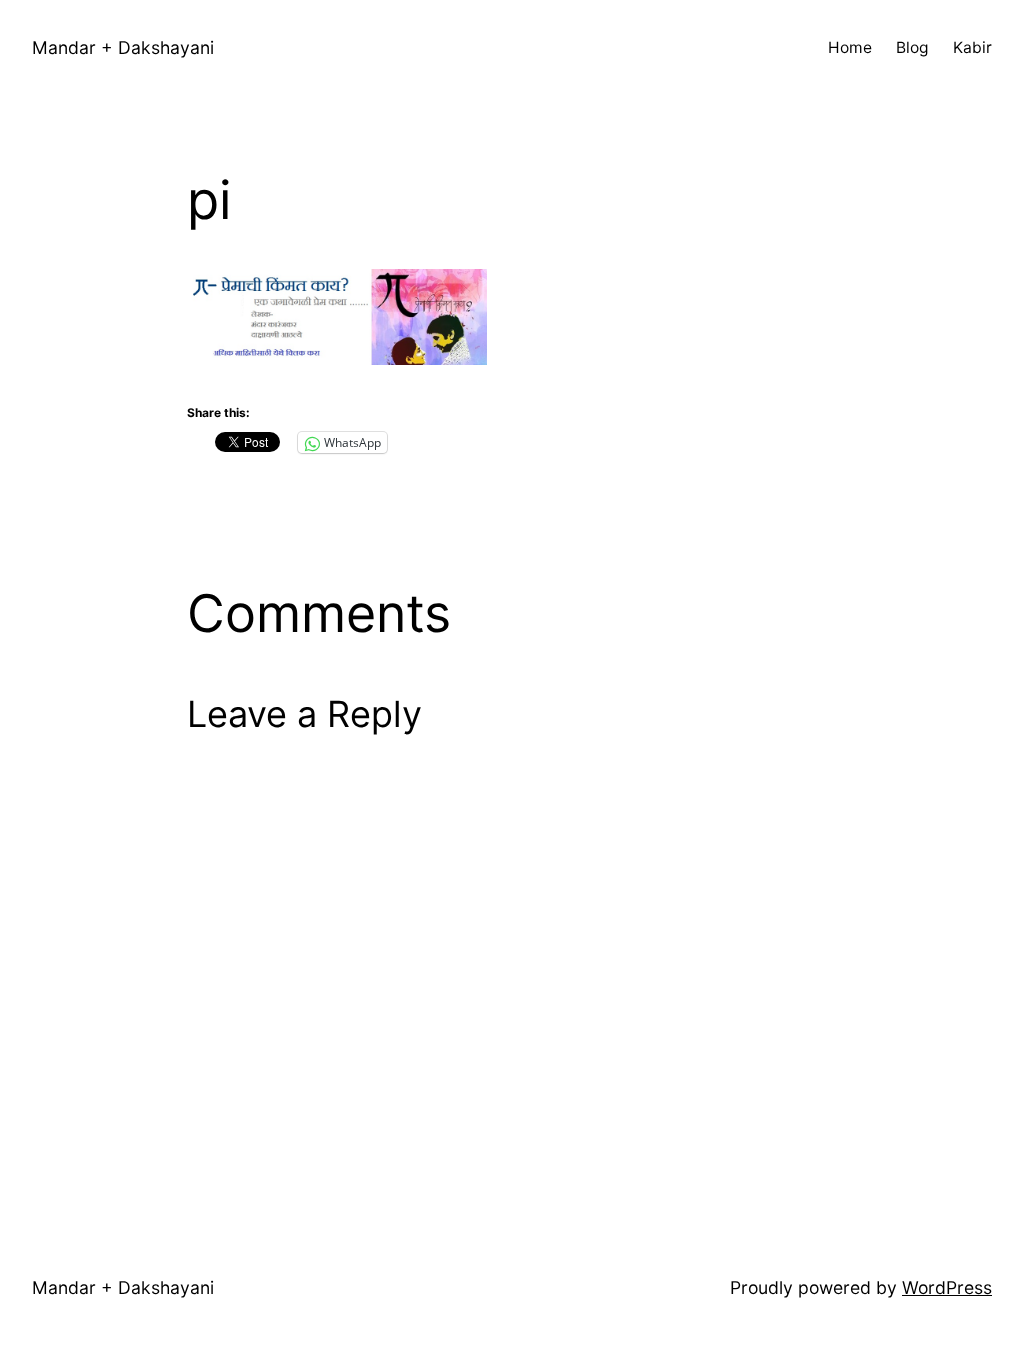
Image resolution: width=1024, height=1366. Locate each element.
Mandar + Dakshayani (123, 47)
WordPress (947, 1287)
